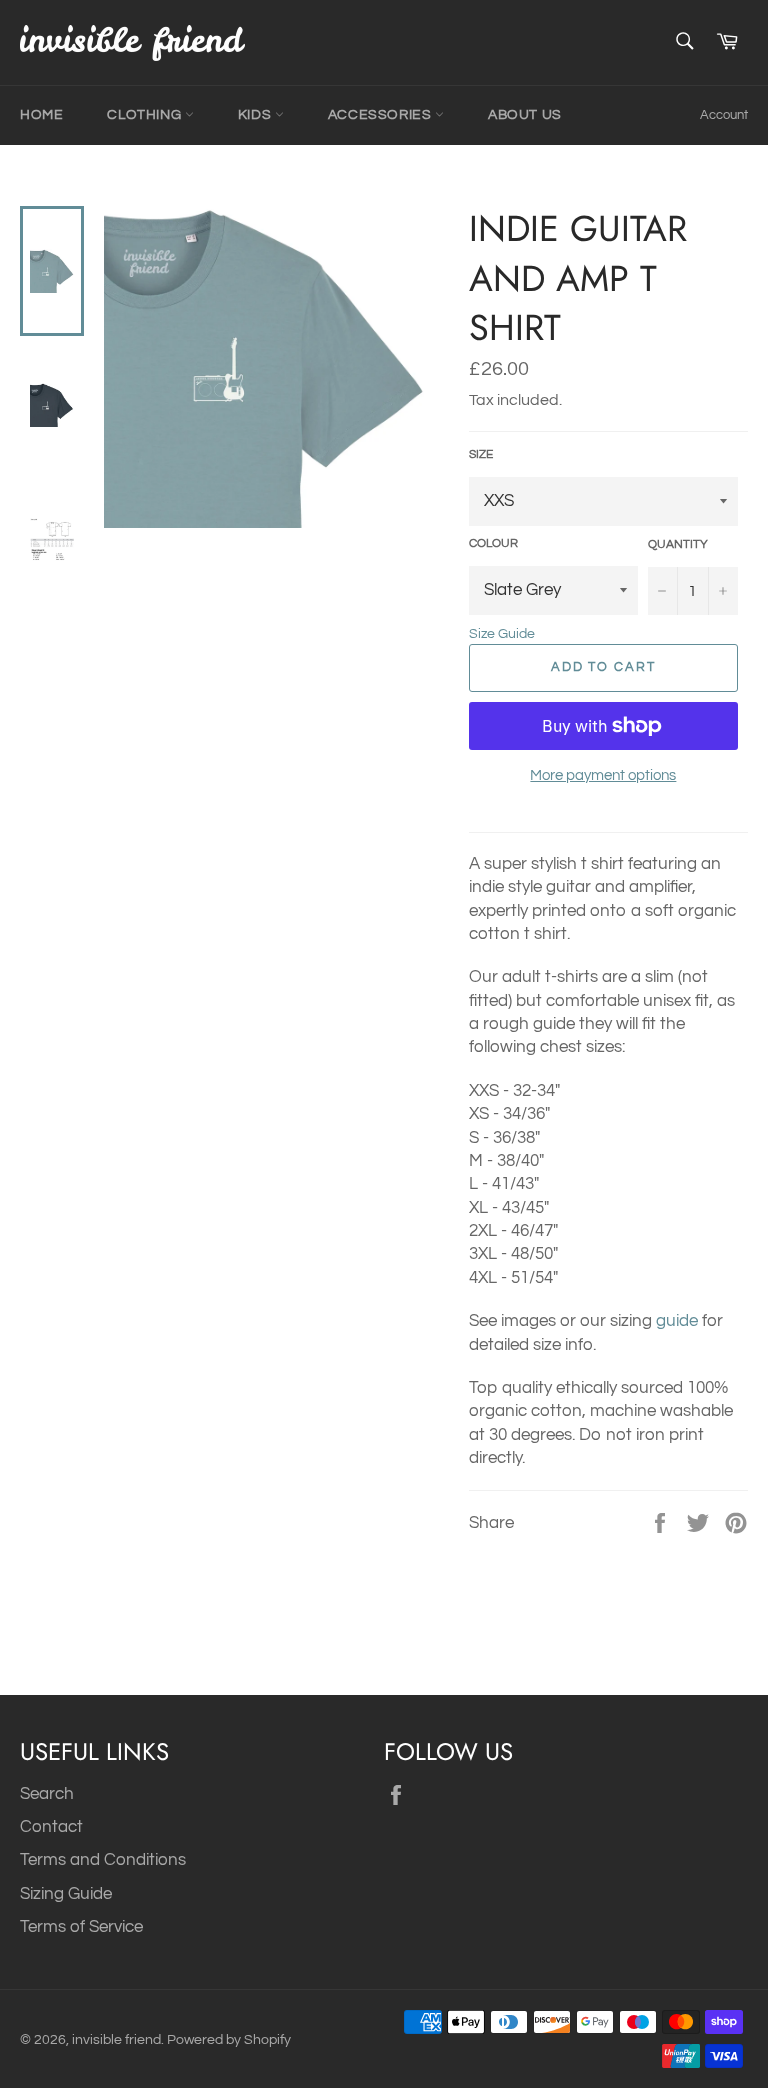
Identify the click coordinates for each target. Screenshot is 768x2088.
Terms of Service (81, 1927)
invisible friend (116, 2040)
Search (47, 1794)
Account (724, 115)
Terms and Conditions (103, 1860)
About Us (525, 115)
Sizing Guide (66, 1894)
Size (481, 454)
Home (41, 115)
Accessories (381, 115)
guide (677, 1321)
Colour (493, 543)
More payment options (603, 775)
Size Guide (502, 634)
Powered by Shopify (229, 2040)
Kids (256, 115)
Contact (51, 1827)
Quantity (678, 544)
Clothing (145, 115)
